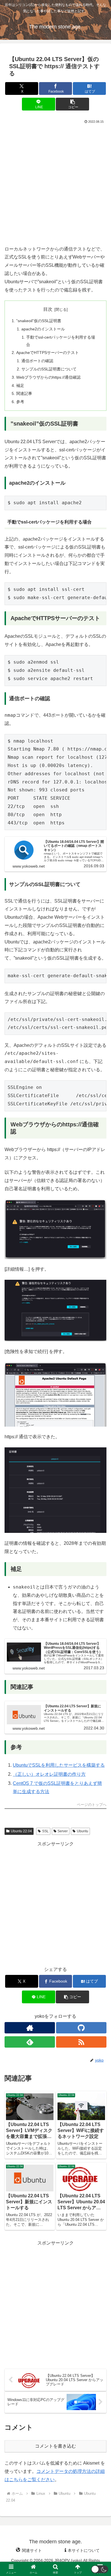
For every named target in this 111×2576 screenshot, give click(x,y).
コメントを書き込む (55, 2446)
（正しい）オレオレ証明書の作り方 (49, 1774)
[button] (72, 104)
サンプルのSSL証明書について (49, 369)
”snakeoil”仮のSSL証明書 (39, 321)
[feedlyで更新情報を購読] (30, 2042)
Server (63, 1831)
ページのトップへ (92, 1805)
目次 (48, 309)
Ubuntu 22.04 (21, 1831)
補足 (20, 385)
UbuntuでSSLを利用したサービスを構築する (59, 1765)
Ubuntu (83, 1831)
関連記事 (24, 393)
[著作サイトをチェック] (30, 2028)
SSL (45, 1831)
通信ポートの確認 (37, 361)
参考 (20, 402)
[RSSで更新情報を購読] (81, 2042)
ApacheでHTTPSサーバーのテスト (48, 353)
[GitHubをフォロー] (81, 2028)
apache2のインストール (43, 329)
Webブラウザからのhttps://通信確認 (48, 377)
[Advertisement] (55, 183)
